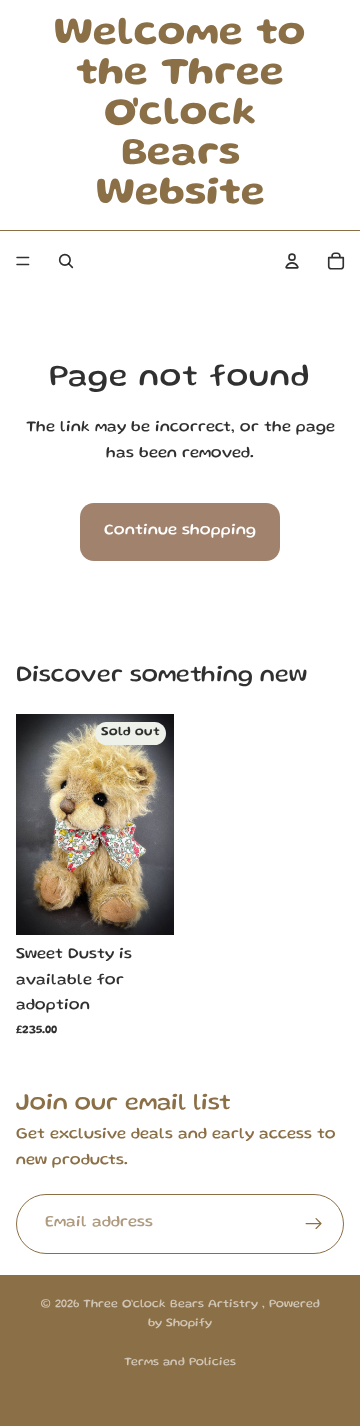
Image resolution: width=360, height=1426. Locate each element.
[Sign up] (314, 1224)
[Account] (292, 261)
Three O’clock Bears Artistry (172, 1304)
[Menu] (23, 261)
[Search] (66, 261)
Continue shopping (180, 531)
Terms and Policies (180, 1362)
